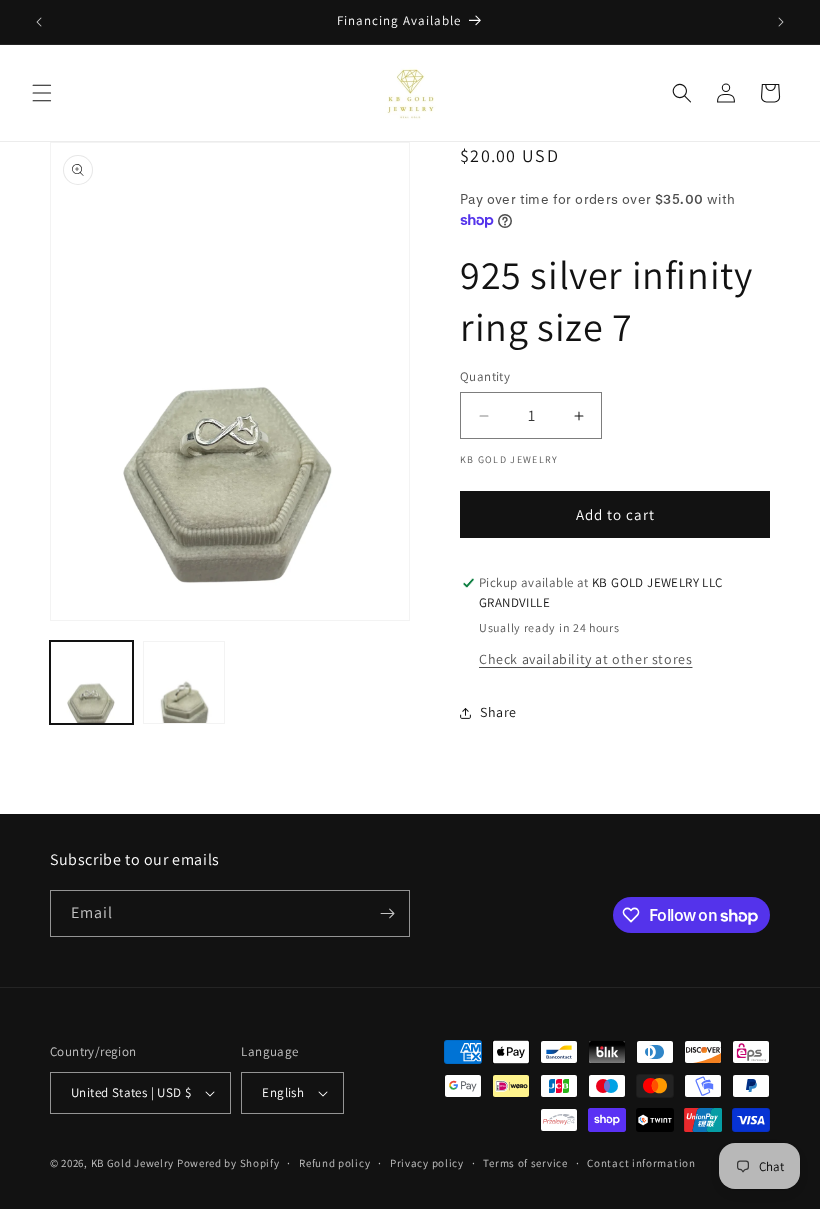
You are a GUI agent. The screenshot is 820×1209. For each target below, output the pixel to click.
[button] (42, 93)
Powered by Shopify (228, 1163)
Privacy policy (427, 1163)
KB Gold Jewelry (133, 1163)
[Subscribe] (387, 913)
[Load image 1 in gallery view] (91, 682)
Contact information (641, 1163)
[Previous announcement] (39, 22)
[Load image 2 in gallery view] (184, 682)
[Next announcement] (781, 22)
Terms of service (525, 1163)
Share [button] (498, 712)
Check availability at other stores (585, 659)
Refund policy (334, 1163)
